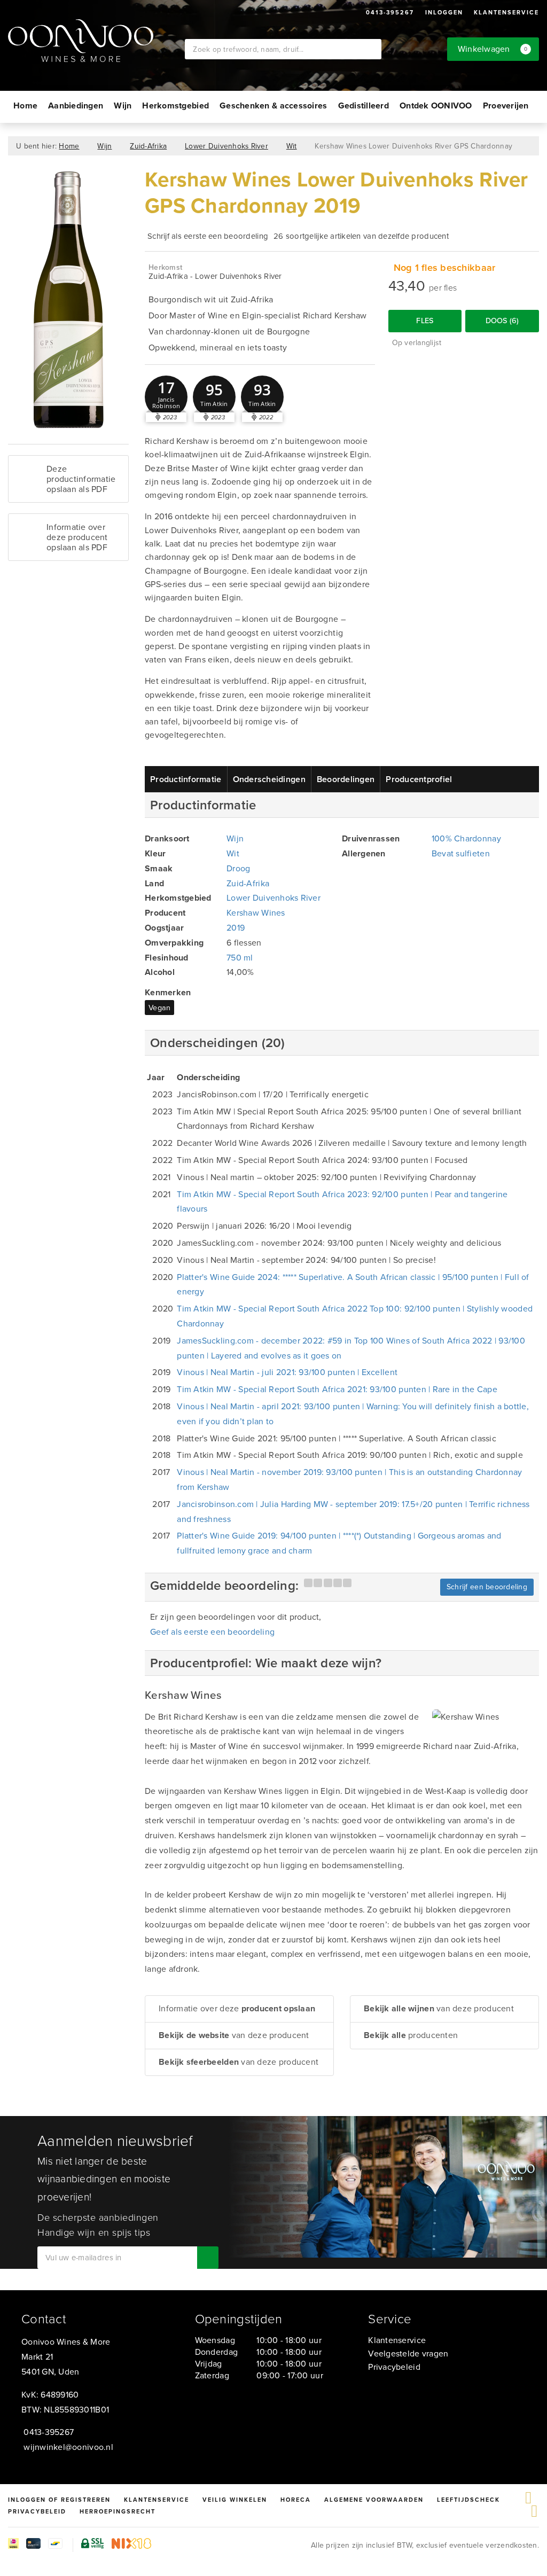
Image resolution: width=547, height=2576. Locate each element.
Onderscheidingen (269, 779)
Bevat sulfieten (461, 853)
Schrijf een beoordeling (487, 1587)
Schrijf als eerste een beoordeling (208, 236)
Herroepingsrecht (118, 2511)
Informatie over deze (237, 2008)
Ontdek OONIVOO (436, 106)
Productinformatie (186, 779)
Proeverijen (506, 106)
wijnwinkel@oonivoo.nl (68, 2447)
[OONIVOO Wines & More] (96, 41)
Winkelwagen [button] (493, 49)
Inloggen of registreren (59, 2500)
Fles (425, 321)
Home (25, 106)
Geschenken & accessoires (273, 106)
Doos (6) (502, 321)
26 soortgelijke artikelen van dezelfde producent (361, 236)
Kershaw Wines (256, 913)
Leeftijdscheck (468, 2500)
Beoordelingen (346, 779)
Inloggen (444, 12)
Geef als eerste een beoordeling (212, 1632)
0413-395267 (390, 12)
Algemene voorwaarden (374, 2500)
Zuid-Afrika (148, 146)
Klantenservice (506, 12)
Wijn (123, 106)
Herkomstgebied (175, 106)
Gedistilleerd (364, 106)
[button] (166, 397)
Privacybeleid (394, 2367)
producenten (411, 2035)
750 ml (240, 958)
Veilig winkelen (235, 2500)
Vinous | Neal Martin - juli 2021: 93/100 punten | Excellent (287, 1372)
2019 (236, 928)
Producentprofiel (419, 779)
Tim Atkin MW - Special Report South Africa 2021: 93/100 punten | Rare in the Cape (337, 1389)
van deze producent (234, 2035)
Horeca (296, 2500)
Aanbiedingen (76, 106)
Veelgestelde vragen (408, 2353)
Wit (292, 146)
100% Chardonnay (466, 838)
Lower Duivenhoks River (226, 146)
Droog (238, 868)
